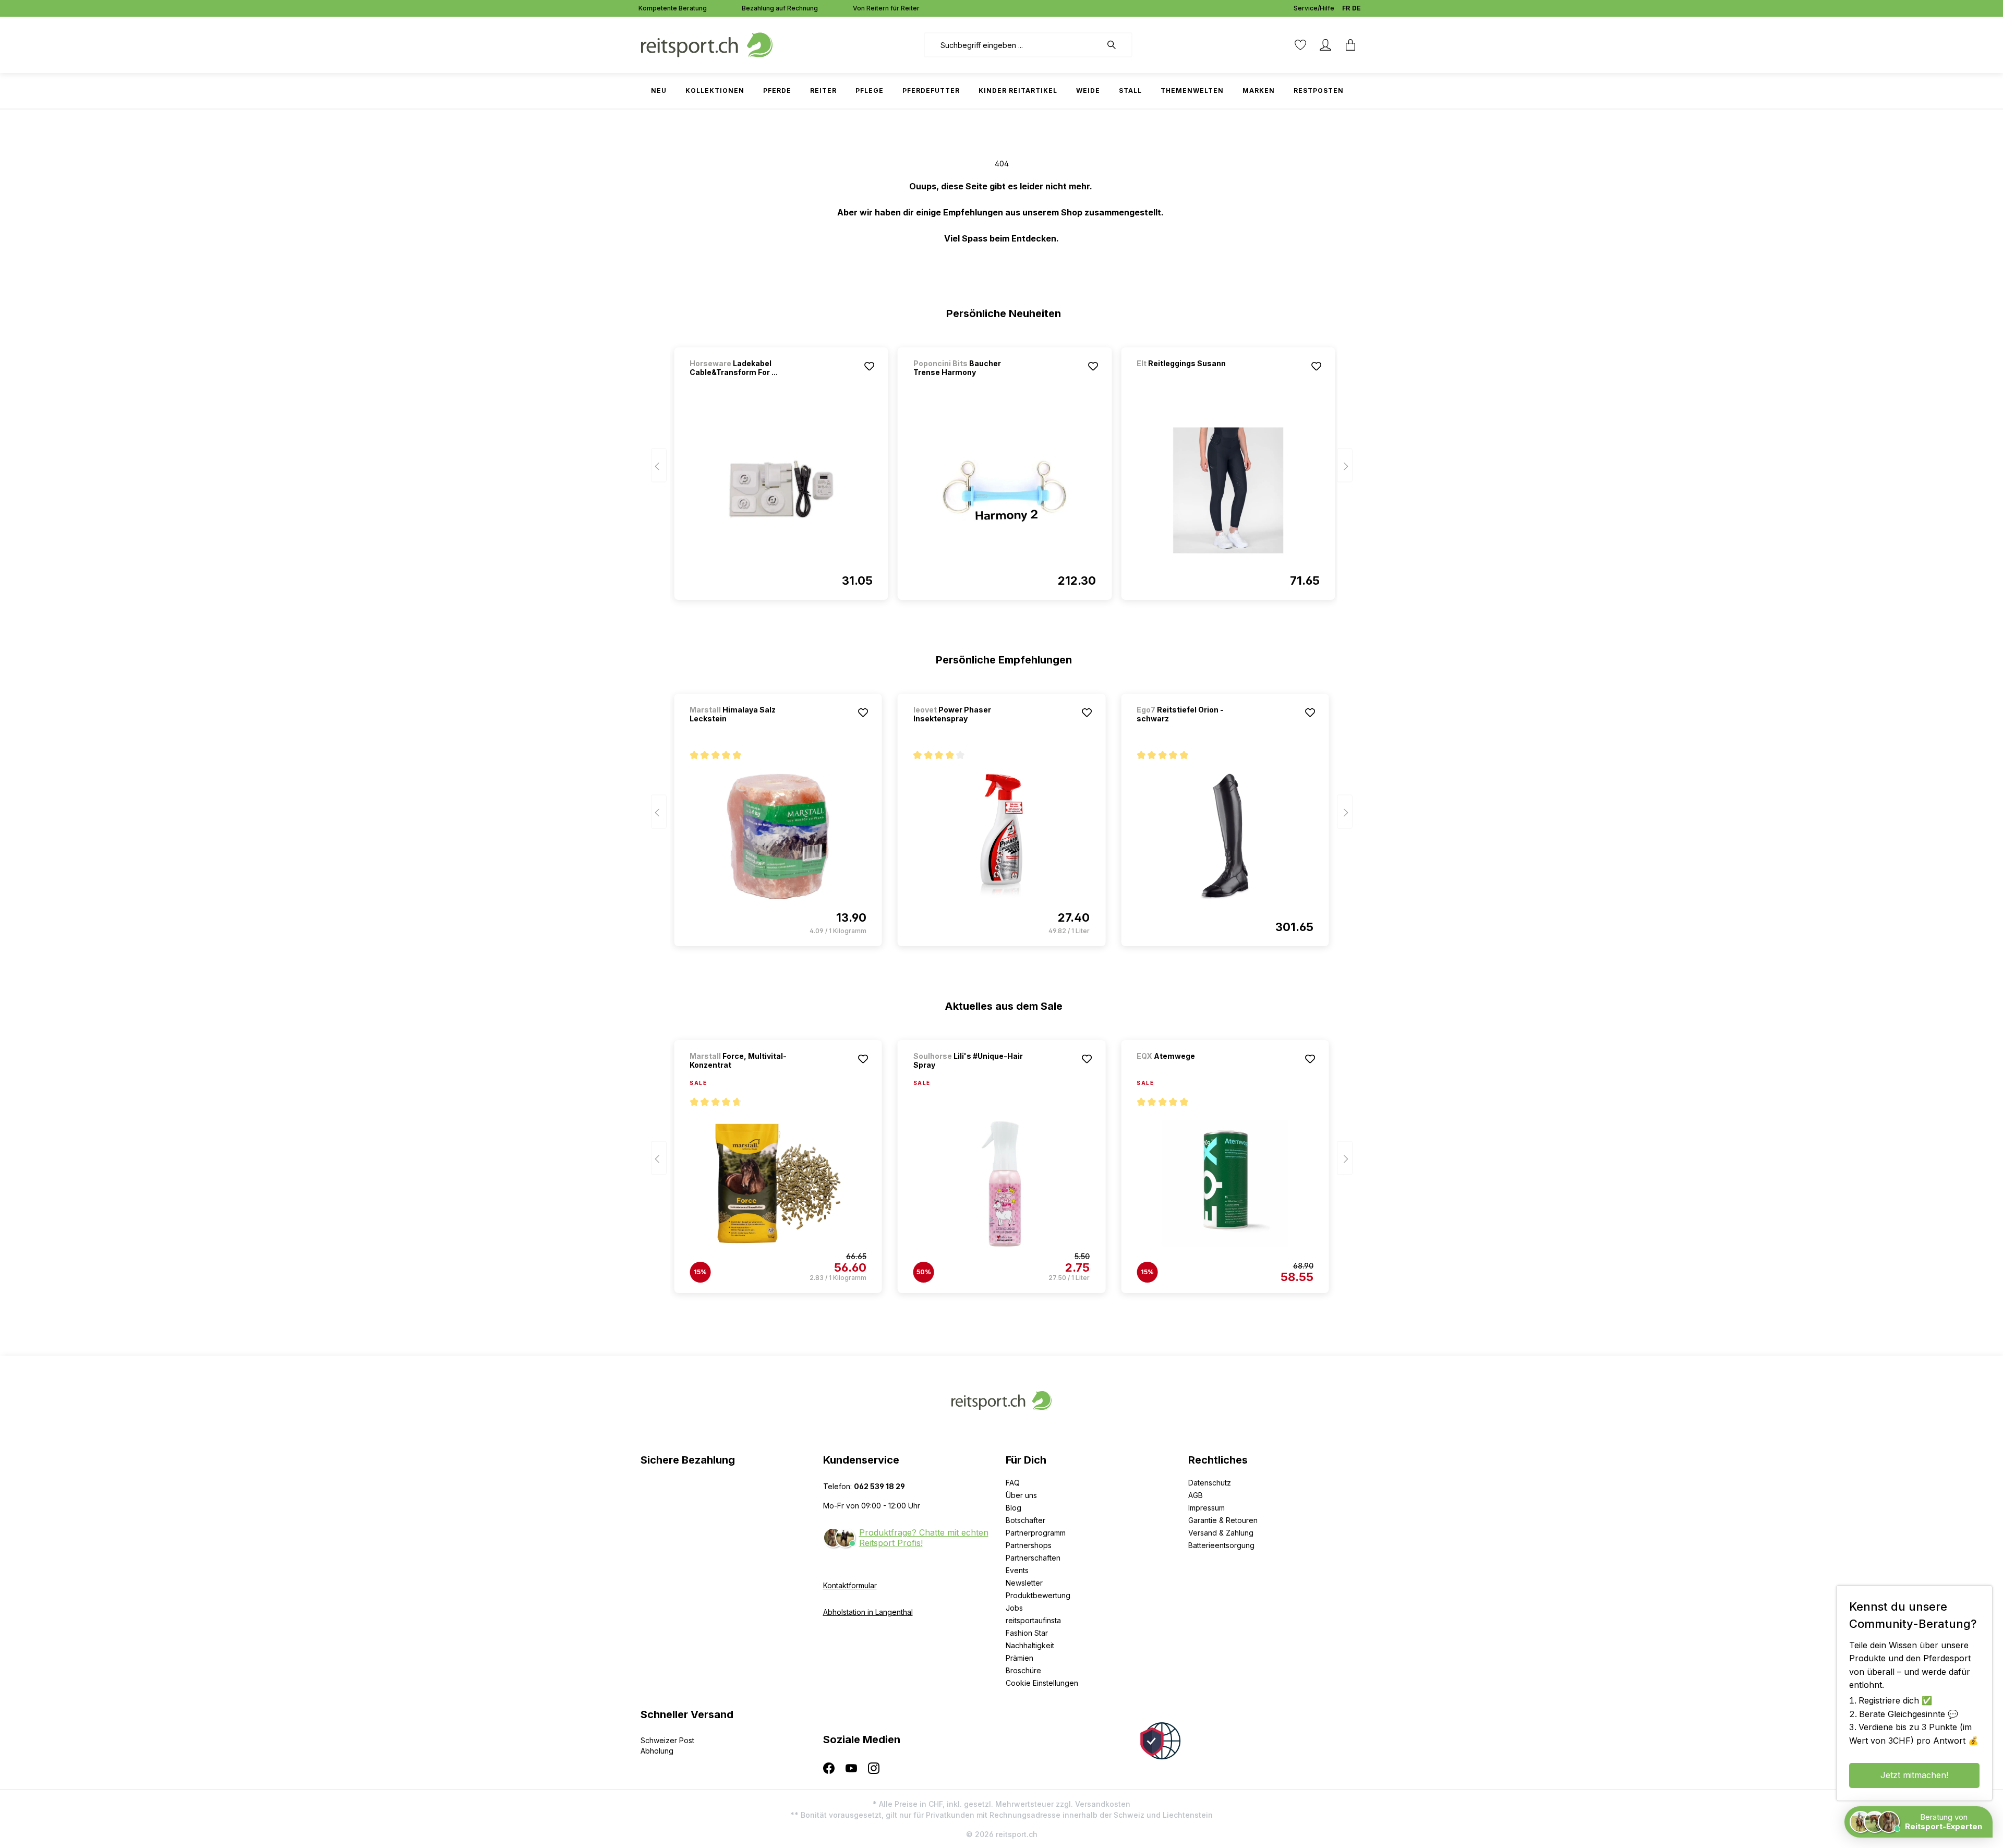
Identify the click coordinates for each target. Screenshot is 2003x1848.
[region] (1002, 469)
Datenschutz (1210, 1483)
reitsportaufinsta (1033, 1620)
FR (1346, 8)
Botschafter (1025, 1520)
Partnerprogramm (1036, 1533)
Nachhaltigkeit (1030, 1645)
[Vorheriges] (659, 466)
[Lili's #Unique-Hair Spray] (1001, 1183)
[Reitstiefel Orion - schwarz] (1225, 837)
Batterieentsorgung (1221, 1545)
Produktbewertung (1038, 1595)
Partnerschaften (1033, 1558)
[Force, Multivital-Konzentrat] (778, 1183)
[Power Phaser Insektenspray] (1001, 837)
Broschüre (1023, 1670)
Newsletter (1024, 1583)
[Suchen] (1117, 45)
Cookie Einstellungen (1042, 1683)
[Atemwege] (1191, 1070)
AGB (1196, 1495)
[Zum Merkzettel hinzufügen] (870, 366)
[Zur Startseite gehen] (707, 44)
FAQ (1013, 1483)
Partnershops (1029, 1545)
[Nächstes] (1345, 466)
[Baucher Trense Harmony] (1005, 490)
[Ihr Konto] (1325, 45)
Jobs (1014, 1608)
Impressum (1206, 1508)
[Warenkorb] (1350, 45)
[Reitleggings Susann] (1191, 377)
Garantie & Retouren (1223, 1520)
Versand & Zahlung (1221, 1533)
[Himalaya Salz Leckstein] (778, 837)
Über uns (1021, 1495)
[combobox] (1013, 45)
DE (1356, 8)
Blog (1013, 1508)
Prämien (1019, 1658)
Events (1017, 1570)
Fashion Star (1027, 1633)
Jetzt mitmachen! (1914, 1775)
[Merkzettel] (1300, 45)
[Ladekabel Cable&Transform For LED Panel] (781, 490)
